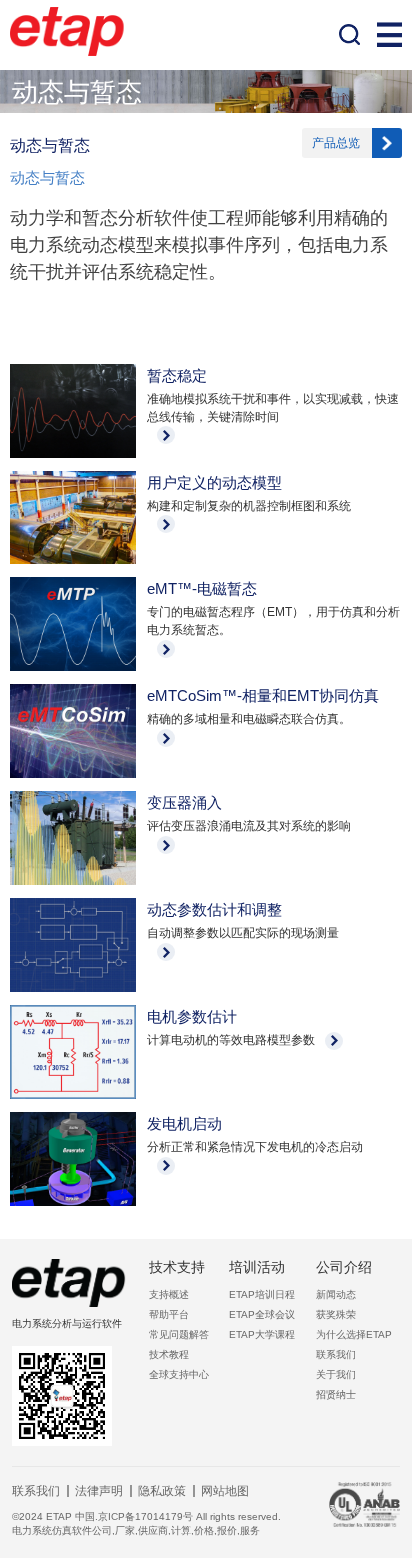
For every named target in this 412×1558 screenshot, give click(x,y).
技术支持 (177, 1267)
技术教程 (169, 1354)
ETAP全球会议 (262, 1314)
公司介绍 (344, 1267)
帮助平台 (169, 1314)
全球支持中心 (179, 1374)
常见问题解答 (179, 1334)
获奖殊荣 (336, 1314)
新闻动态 (336, 1294)
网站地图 (225, 1491)
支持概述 (169, 1294)
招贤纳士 (336, 1394)
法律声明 (99, 1491)
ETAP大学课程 (262, 1334)
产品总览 (336, 143)
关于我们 (336, 1374)
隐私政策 (162, 1491)
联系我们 (336, 1354)
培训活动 (257, 1267)
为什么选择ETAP (354, 1334)
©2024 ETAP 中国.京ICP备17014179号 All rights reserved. (146, 1516)
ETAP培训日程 (262, 1294)
